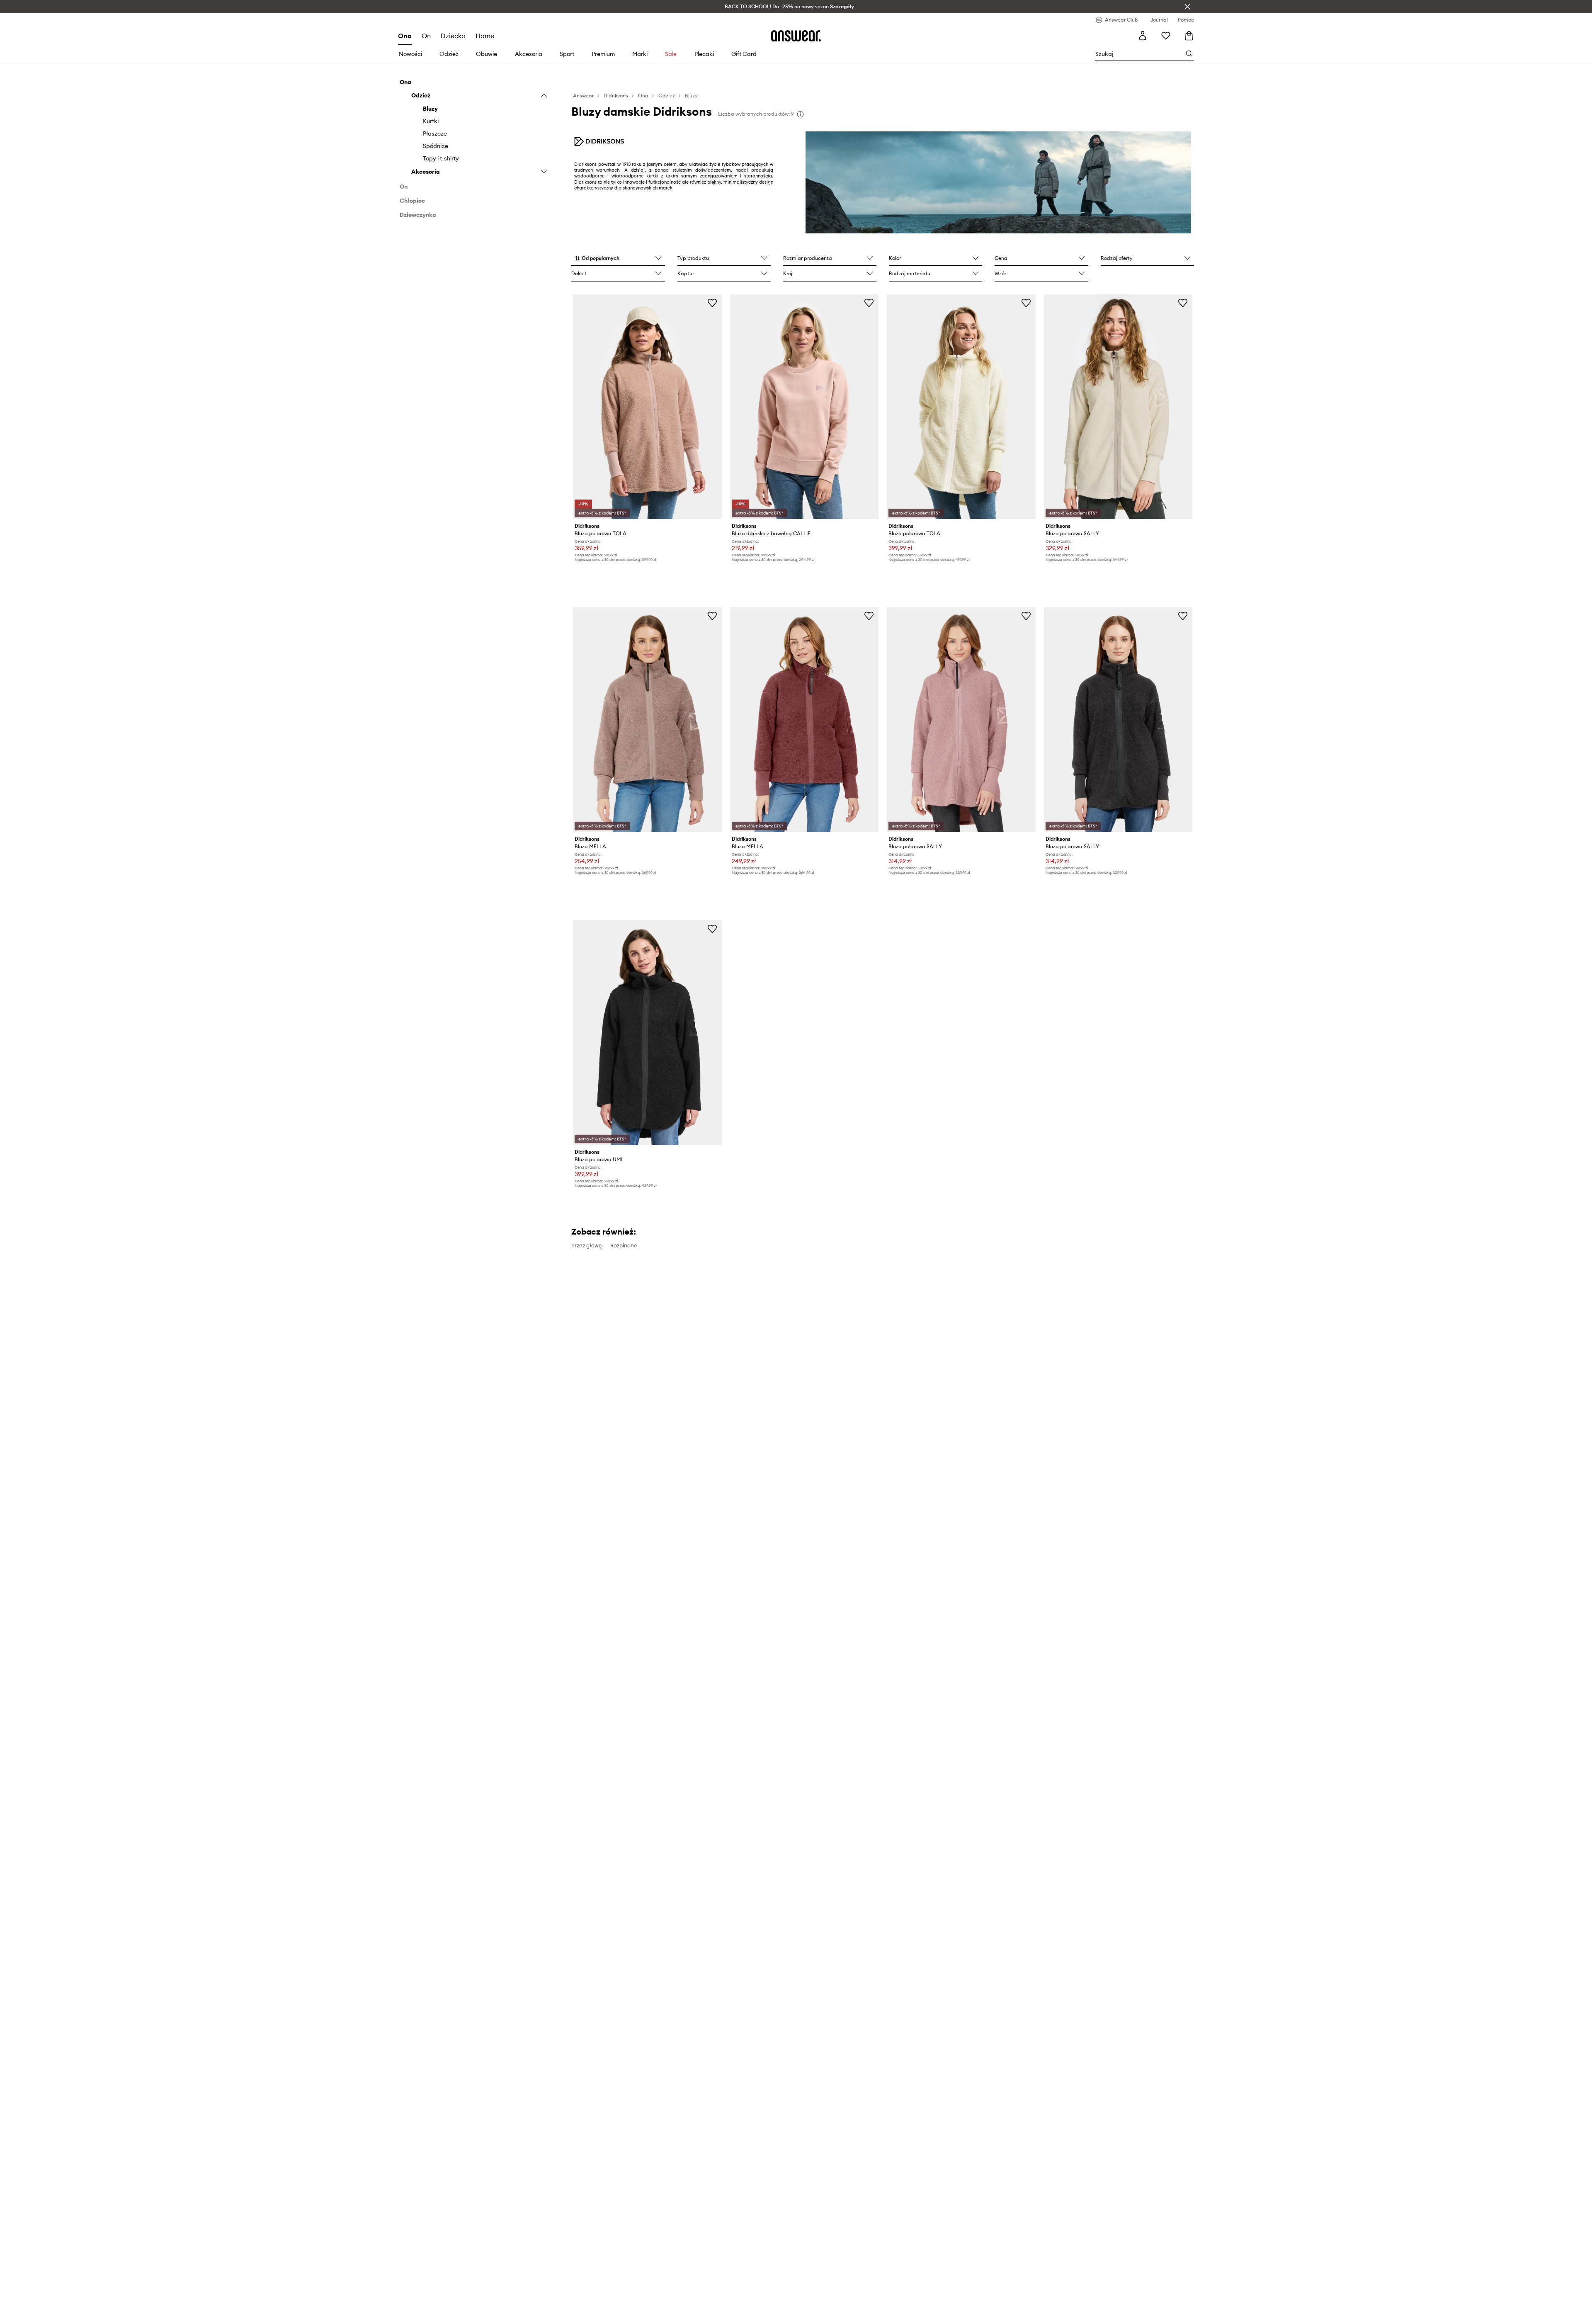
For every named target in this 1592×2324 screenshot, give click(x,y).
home (485, 36)
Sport (567, 54)
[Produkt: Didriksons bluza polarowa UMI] (647, 1033)
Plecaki (704, 54)
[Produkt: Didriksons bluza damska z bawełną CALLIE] (804, 407)
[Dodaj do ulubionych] (712, 303)
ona (405, 36)
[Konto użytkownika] (1143, 36)
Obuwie (487, 54)
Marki (640, 54)
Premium (603, 54)
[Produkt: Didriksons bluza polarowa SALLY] (1118, 407)
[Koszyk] (1189, 36)
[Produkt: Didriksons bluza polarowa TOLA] (647, 407)
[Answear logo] (796, 36)
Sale (671, 54)
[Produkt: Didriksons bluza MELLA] (647, 720)
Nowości (410, 54)
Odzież (449, 54)
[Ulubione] (1166, 36)
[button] (618, 259)
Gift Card (744, 54)
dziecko (453, 36)
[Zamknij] (1187, 7)
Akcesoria (529, 54)
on (426, 36)
